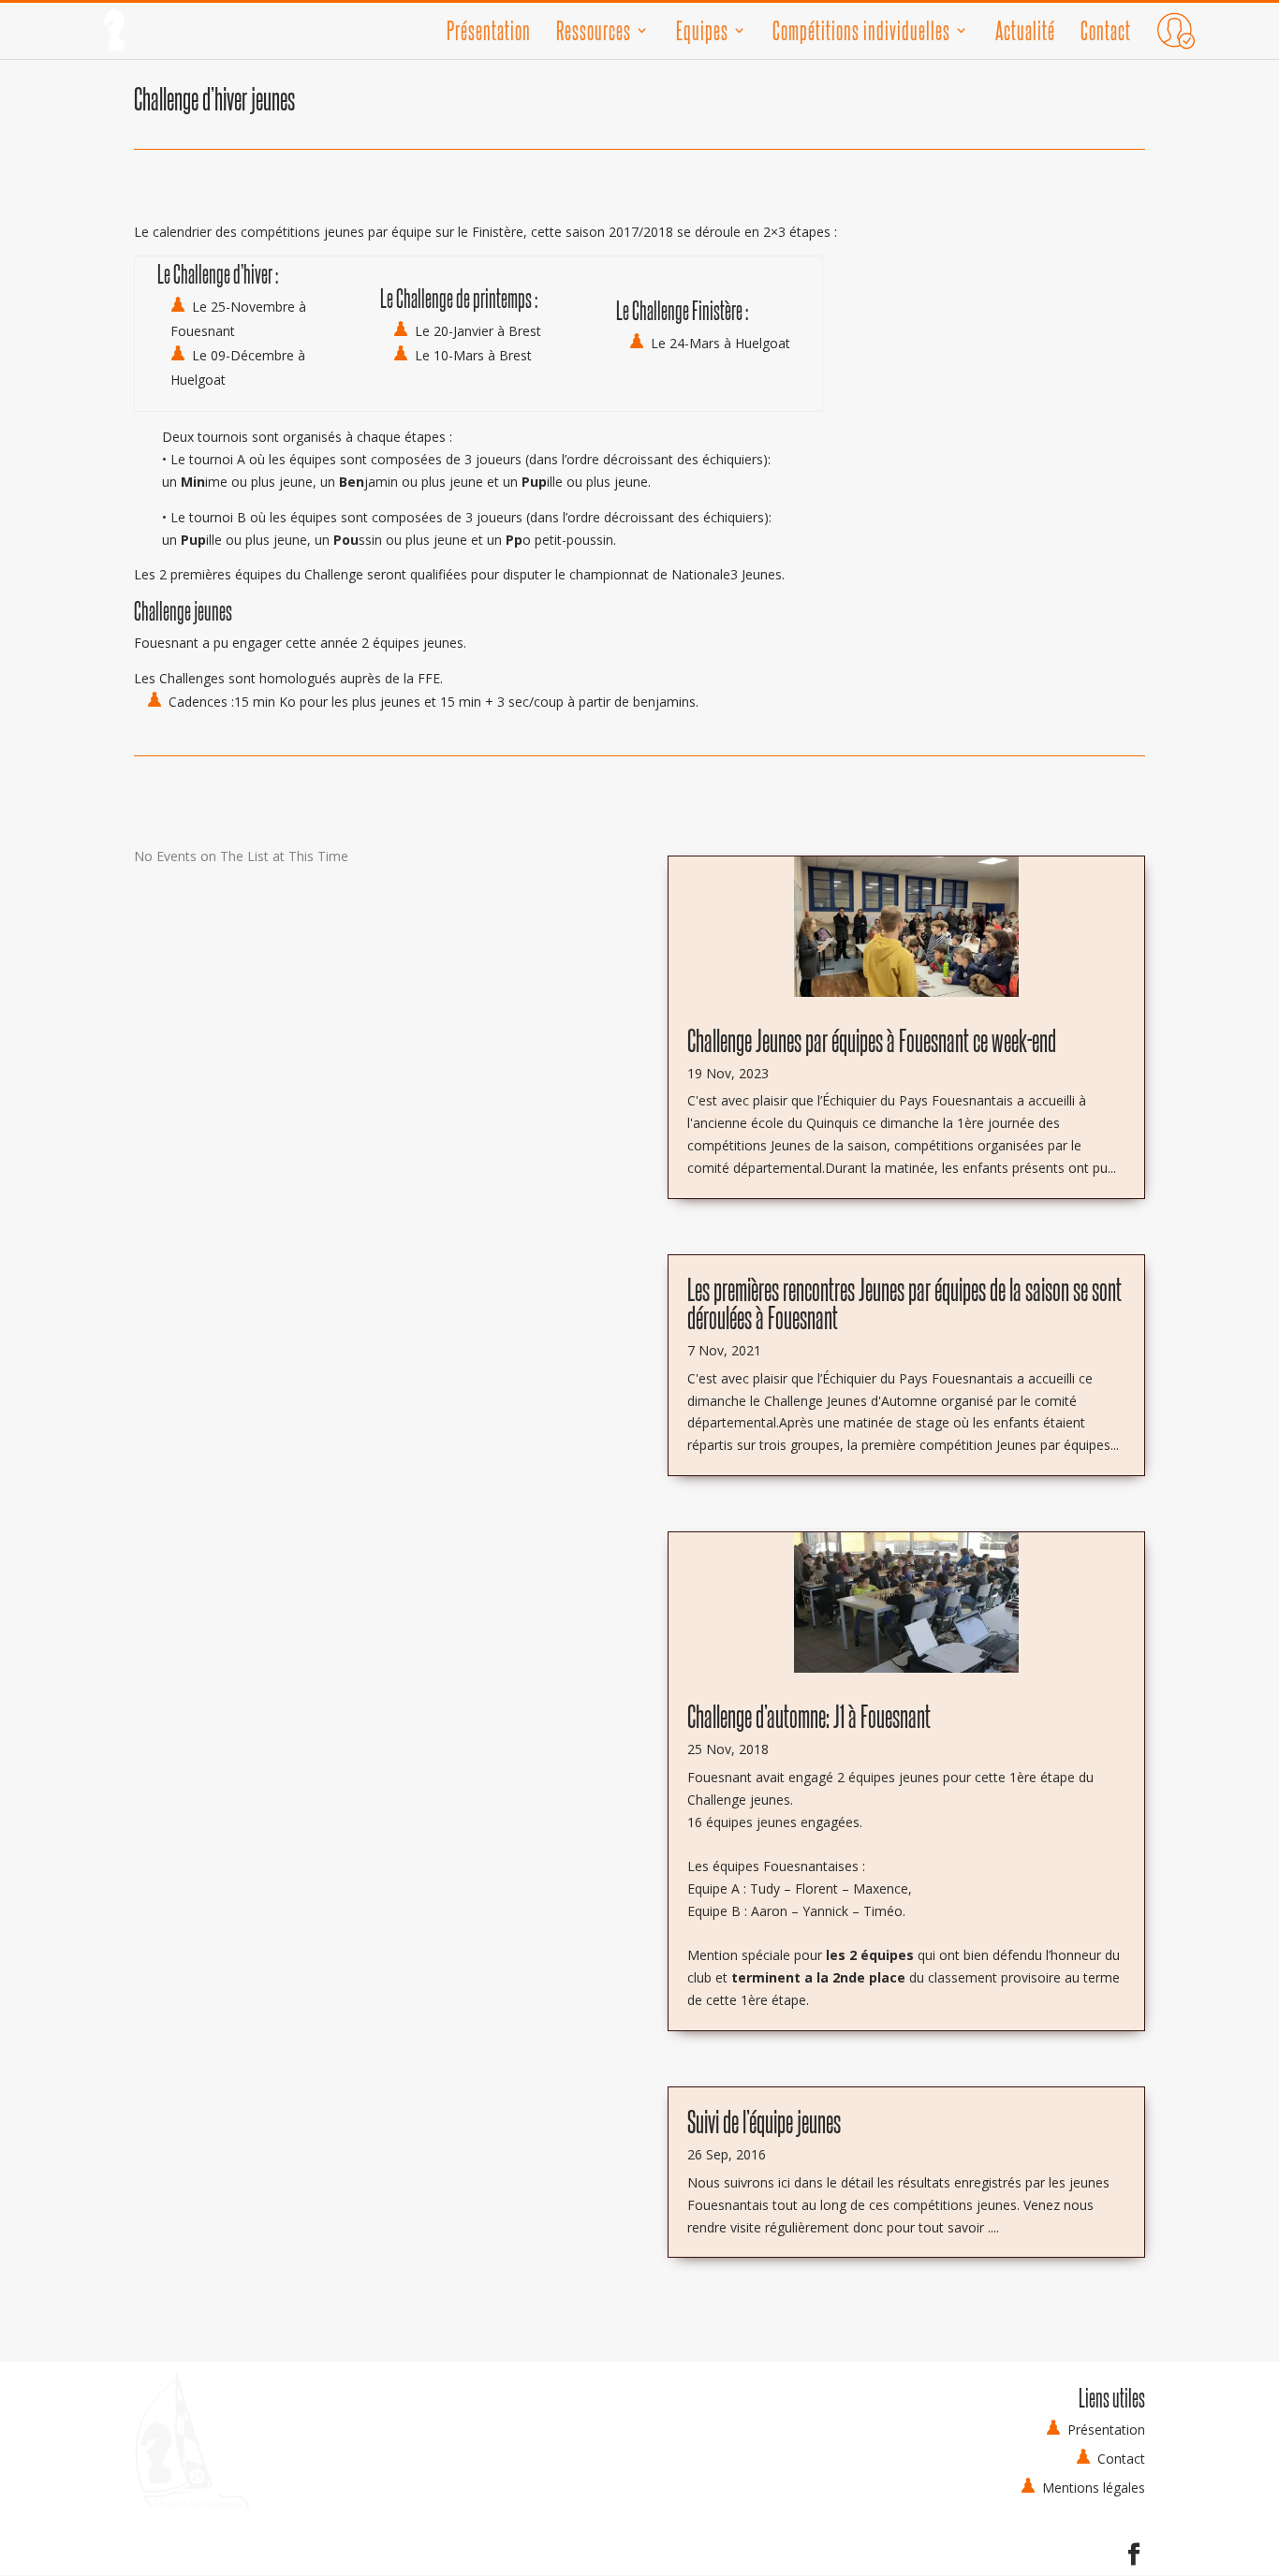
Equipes (702, 34)
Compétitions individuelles (861, 34)
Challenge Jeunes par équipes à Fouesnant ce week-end (872, 1039)
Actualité (1025, 34)
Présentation (489, 34)
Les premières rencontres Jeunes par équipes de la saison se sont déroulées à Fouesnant (904, 1302)
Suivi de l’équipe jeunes (764, 2120)
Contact (1106, 34)
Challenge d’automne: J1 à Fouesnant (809, 1715)
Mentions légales (1094, 2488)
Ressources (594, 34)
